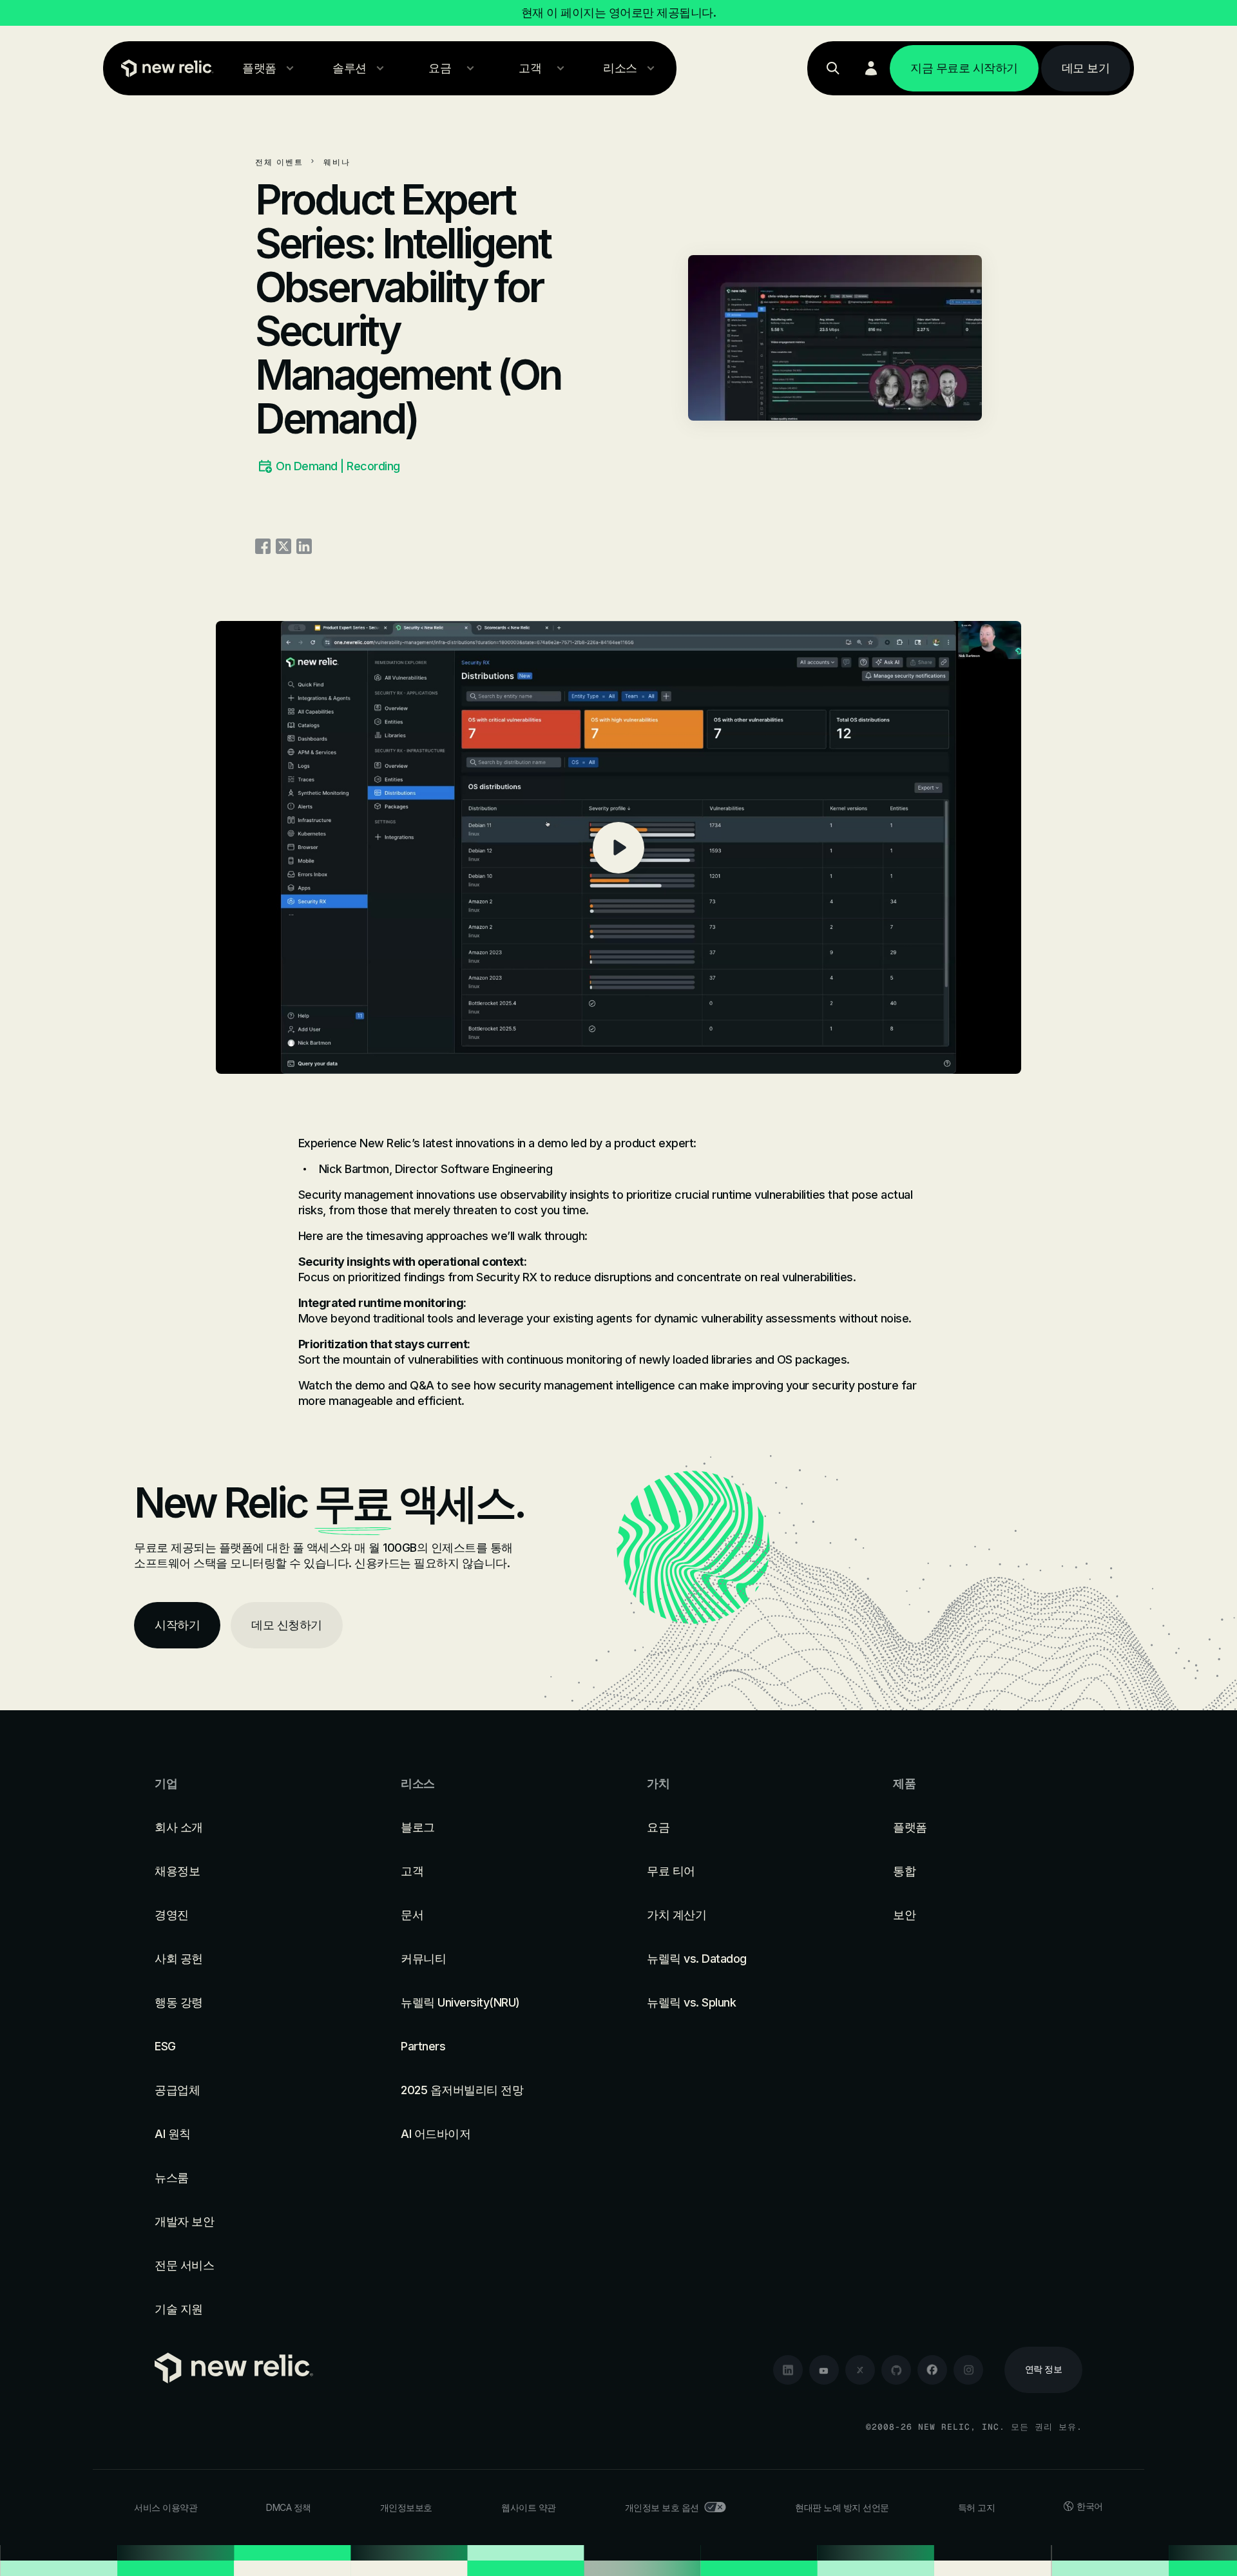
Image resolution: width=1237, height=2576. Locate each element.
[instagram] (968, 2370)
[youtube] (824, 2370)
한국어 (1090, 2506)
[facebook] (932, 2370)
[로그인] (871, 68)
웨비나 (337, 162)
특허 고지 (977, 2507)
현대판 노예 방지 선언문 (842, 2507)
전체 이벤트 (279, 162)
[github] (896, 2370)
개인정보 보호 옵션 (662, 2507)
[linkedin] (788, 2370)
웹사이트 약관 (529, 2507)
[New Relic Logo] (164, 68)
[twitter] (860, 2370)
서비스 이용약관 (166, 2507)
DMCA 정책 (289, 2507)
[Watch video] (618, 847)
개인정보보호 (406, 2507)
